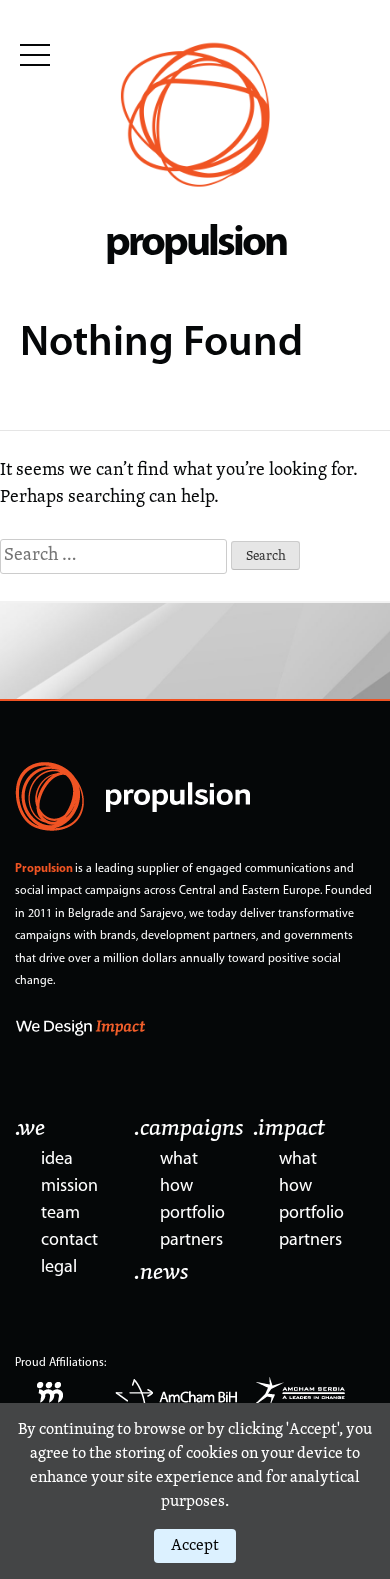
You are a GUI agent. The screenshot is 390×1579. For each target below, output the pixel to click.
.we (30, 1129)
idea (57, 1160)
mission (69, 1187)
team (60, 1214)
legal (59, 1268)
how (176, 1187)
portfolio (192, 1214)
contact (69, 1241)
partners (191, 1241)
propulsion (195, 244)
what (179, 1160)
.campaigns (189, 1129)
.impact (289, 1129)
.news (161, 1273)
